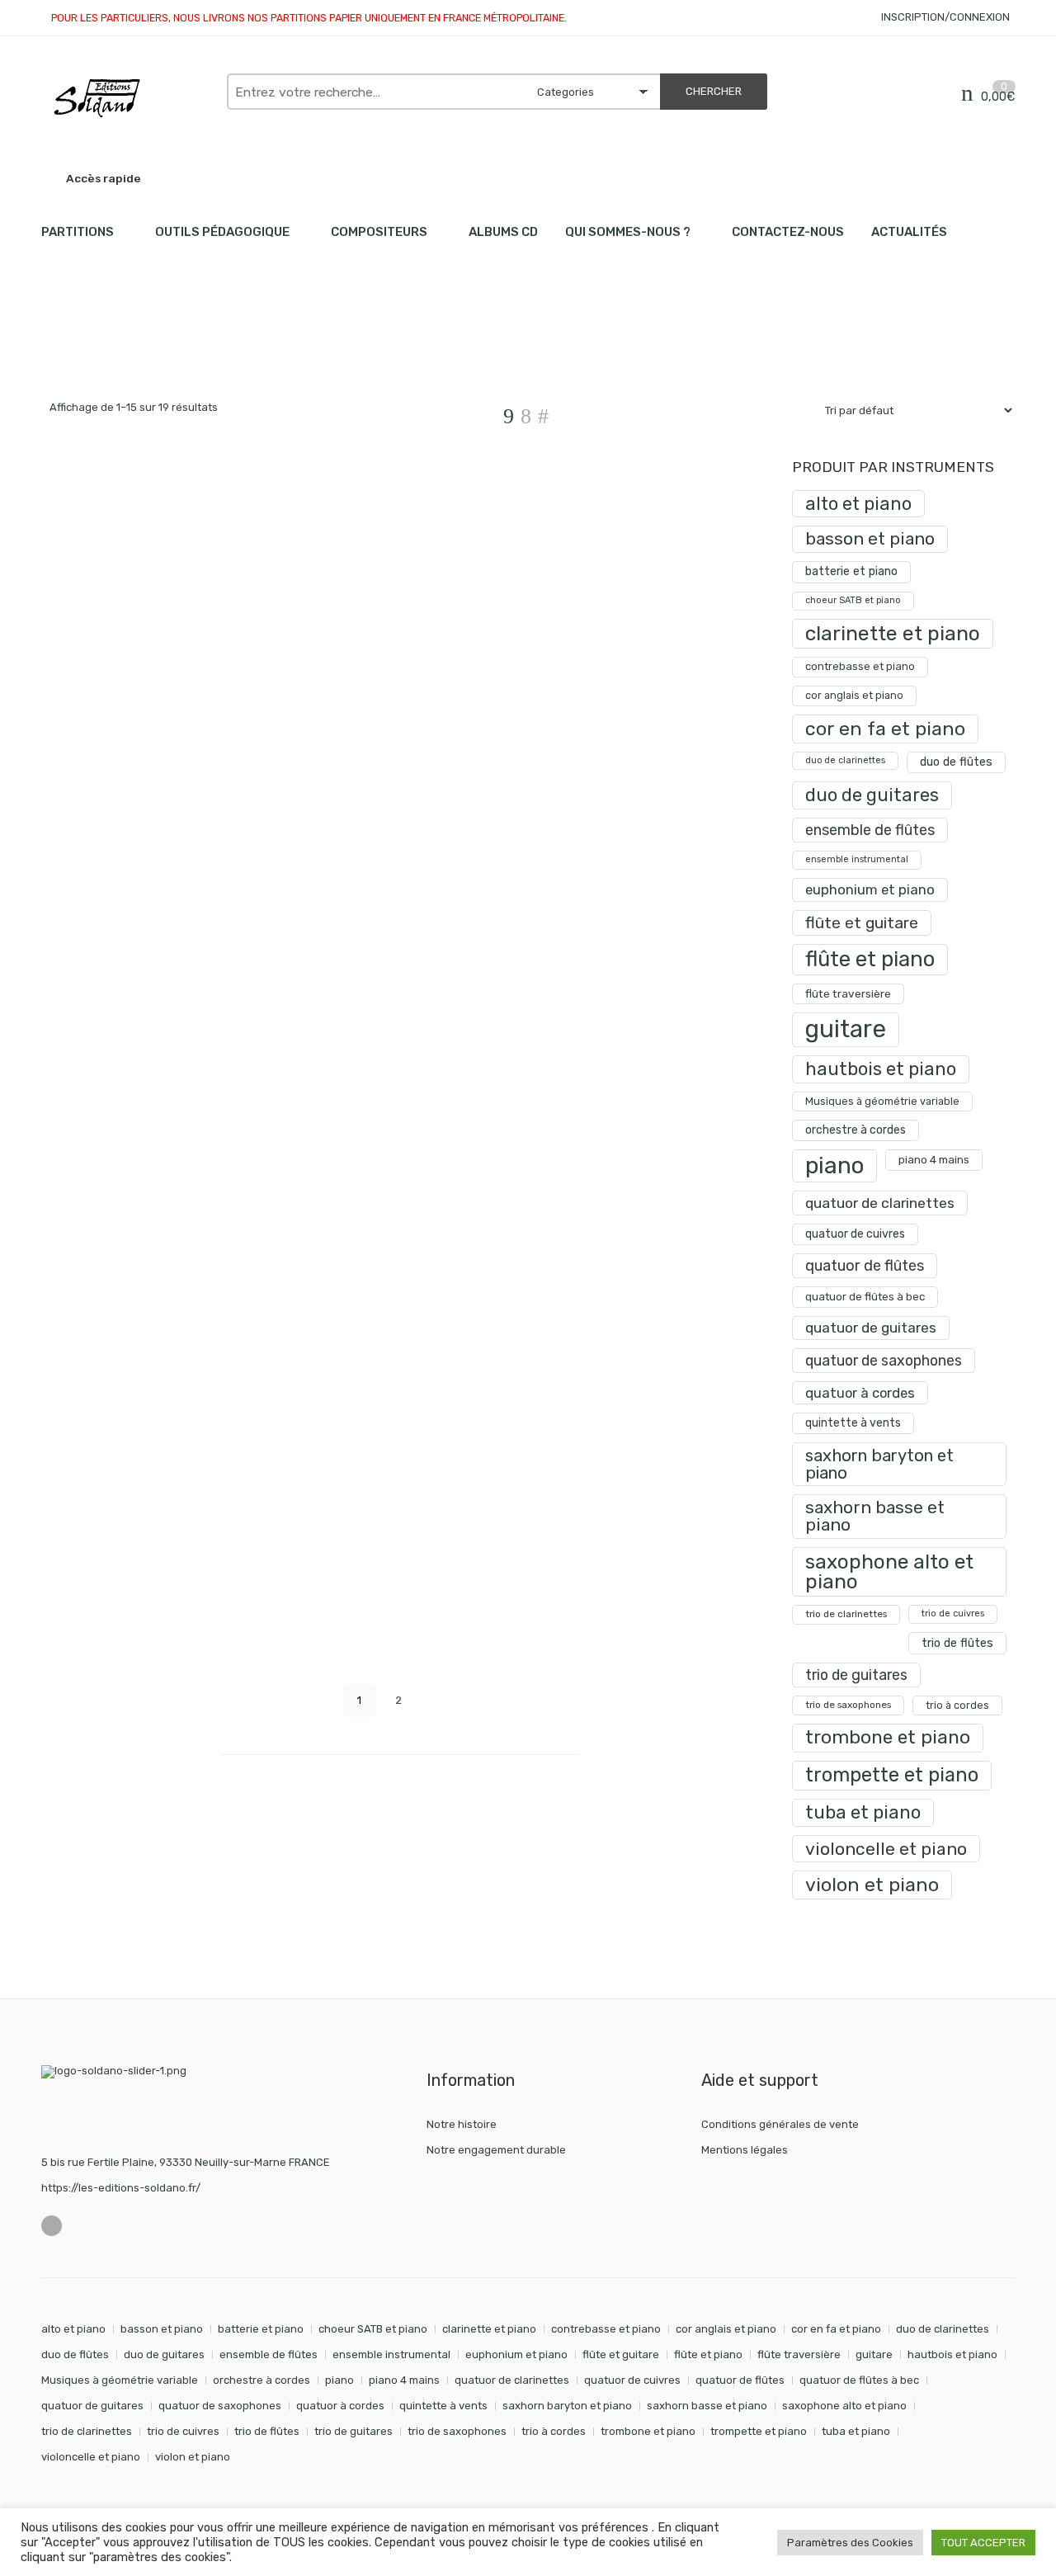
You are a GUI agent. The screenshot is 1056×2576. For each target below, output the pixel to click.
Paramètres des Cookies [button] (850, 2543)
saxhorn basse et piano (875, 1516)
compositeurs (379, 232)
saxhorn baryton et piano (879, 1464)
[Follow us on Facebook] (52, 2226)
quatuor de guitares (871, 1328)
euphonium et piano (870, 889)
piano (834, 1165)
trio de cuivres (953, 1614)
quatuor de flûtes (865, 1266)
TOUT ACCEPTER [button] (983, 2543)
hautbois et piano (881, 1069)
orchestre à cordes (856, 1130)
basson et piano (870, 538)
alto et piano (858, 504)
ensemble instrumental (857, 859)
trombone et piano (888, 1737)
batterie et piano (851, 571)
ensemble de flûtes (870, 830)
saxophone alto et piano (889, 1571)
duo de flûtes (956, 762)
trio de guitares (856, 1675)
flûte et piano (870, 959)
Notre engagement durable (496, 2150)
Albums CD (503, 232)
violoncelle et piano (886, 1849)
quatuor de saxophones (884, 1360)
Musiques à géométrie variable (882, 1101)
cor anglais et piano (854, 695)
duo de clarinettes (845, 760)
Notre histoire (462, 2124)
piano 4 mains (934, 1159)
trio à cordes (957, 1705)
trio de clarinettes (846, 1614)
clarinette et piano (893, 633)
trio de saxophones (848, 1705)
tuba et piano (863, 1812)
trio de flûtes (957, 1643)
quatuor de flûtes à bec (865, 1297)
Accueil (60, 347)
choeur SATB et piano (853, 600)
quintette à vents (853, 1423)
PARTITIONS (78, 232)
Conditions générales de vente (780, 2124)
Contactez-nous (788, 232)
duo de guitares (872, 795)
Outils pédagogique (222, 232)
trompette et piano (892, 1775)
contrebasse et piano (860, 666)
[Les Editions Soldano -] (126, 98)
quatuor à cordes (860, 1393)
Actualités (909, 232)
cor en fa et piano (885, 729)
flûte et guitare (862, 923)
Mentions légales (745, 2150)
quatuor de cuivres (855, 1234)
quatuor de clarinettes (880, 1203)
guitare (846, 1029)
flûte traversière (848, 993)
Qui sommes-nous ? (628, 232)
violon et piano (872, 1885)
